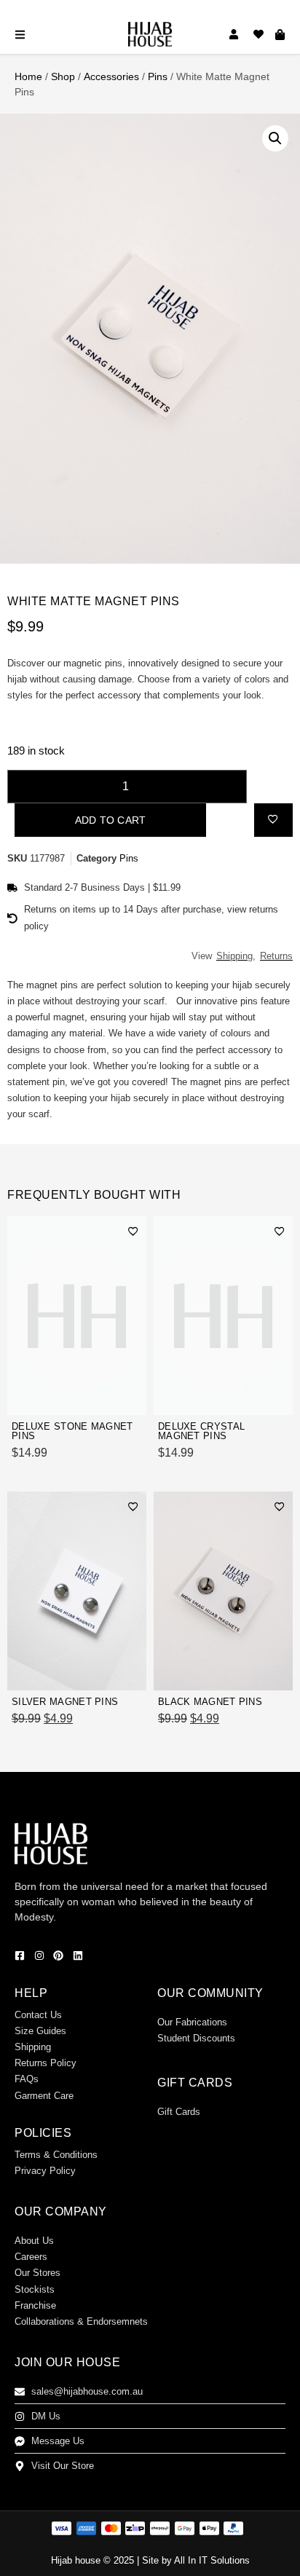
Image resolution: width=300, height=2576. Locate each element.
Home (28, 76)
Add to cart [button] (103, 1396)
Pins (158, 76)
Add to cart (110, 820)
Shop (63, 76)
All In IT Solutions (212, 2560)
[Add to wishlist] (273, 819)
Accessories (111, 76)
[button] (275, 138)
